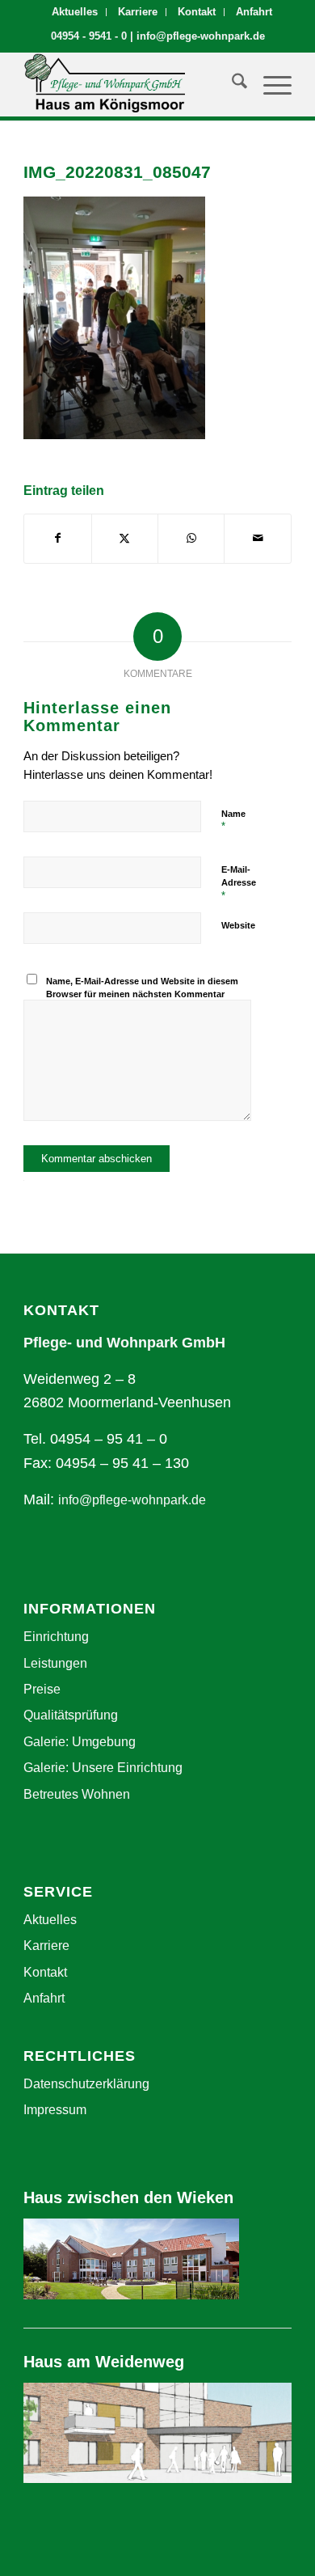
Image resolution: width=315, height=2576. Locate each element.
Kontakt (197, 12)
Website (238, 925)
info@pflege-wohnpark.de (201, 36)
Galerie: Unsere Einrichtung (103, 1768)
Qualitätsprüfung (71, 1715)
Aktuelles (75, 12)
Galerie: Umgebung (80, 1742)
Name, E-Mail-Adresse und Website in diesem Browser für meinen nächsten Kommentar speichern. (142, 994)
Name (233, 821)
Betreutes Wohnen (77, 1794)
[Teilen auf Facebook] (57, 539)
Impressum (55, 2110)
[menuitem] (75, 12)
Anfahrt (254, 12)
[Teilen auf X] (125, 539)
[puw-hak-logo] (130, 84)
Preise (42, 1689)
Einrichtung (56, 1637)
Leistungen (55, 1663)
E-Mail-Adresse (239, 883)
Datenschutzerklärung (86, 2084)
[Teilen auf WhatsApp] (191, 539)
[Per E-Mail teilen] (257, 539)
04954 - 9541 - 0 (89, 36)
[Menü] (269, 84)
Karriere (138, 12)
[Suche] (231, 84)
